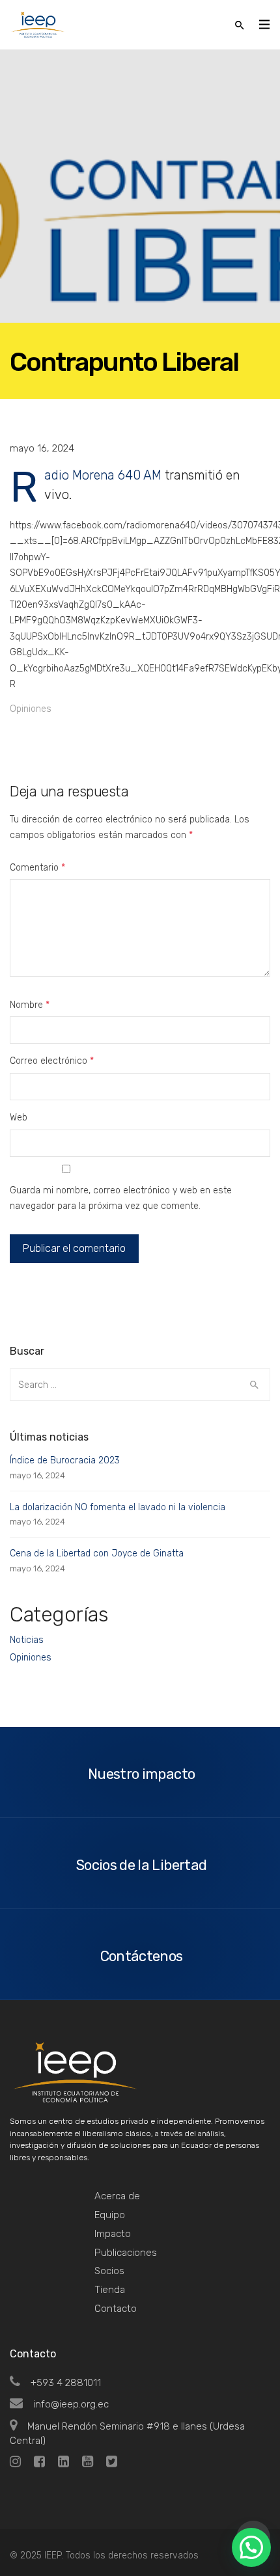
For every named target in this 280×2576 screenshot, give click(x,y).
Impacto (113, 2234)
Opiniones (31, 709)
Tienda (110, 2290)
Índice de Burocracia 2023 (65, 1460)
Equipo (110, 2215)
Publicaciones (126, 2253)
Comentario (37, 868)
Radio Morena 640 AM (103, 475)
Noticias (27, 1640)
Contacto (116, 2309)
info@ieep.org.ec (71, 2404)
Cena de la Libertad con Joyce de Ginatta (97, 1553)
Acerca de (117, 2196)
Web (19, 1118)
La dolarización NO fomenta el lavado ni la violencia (118, 1507)
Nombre (30, 1005)
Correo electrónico (52, 1061)
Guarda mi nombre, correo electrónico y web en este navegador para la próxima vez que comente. (121, 1198)
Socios (109, 2271)
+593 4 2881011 (66, 2383)
